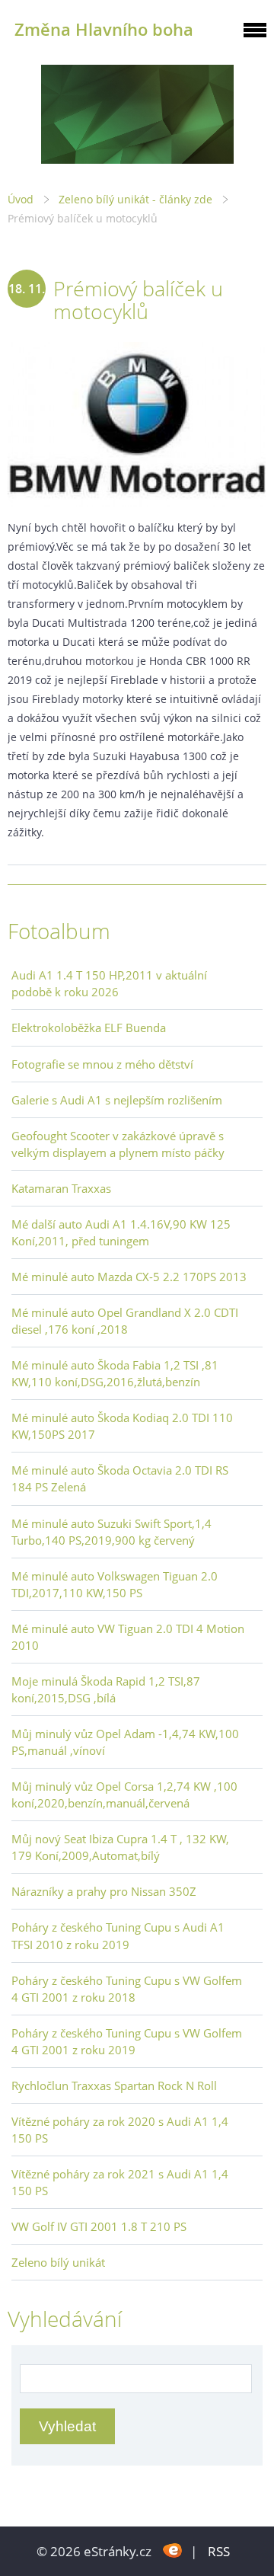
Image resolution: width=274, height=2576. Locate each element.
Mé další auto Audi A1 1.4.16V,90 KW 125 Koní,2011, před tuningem (121, 1232)
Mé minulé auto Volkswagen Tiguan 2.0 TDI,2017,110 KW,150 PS (115, 1584)
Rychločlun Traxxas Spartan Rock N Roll (114, 2085)
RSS (219, 2551)
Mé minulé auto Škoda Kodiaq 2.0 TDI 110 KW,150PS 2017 (122, 1426)
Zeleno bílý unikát (58, 2262)
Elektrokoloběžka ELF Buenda (89, 1028)
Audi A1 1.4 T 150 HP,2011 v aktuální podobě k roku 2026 (109, 983)
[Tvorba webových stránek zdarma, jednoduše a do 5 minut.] (172, 2550)
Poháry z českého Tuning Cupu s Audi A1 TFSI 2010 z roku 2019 (118, 1935)
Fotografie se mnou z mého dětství (102, 1064)
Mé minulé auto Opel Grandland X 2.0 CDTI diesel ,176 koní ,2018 (125, 1321)
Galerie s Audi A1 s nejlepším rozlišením (117, 1100)
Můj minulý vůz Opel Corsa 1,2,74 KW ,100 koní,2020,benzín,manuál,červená (124, 1795)
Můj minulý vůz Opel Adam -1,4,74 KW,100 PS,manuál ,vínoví (125, 1742)
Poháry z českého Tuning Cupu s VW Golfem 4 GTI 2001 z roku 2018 (127, 1989)
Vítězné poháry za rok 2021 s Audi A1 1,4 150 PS (120, 2182)
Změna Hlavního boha (104, 29)
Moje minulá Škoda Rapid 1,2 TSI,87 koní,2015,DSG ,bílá (106, 1689)
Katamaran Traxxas (61, 1188)
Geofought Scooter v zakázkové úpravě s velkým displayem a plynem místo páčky (118, 1144)
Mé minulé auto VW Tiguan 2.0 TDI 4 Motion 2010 (128, 1637)
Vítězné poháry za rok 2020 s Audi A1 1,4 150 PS (120, 2130)
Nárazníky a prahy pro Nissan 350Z (104, 1891)
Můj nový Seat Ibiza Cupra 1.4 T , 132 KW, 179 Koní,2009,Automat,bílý (120, 1847)
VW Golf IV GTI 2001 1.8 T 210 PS (99, 2226)
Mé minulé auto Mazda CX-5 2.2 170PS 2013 (129, 1277)
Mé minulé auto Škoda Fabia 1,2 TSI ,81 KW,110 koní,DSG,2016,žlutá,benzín (115, 1373)
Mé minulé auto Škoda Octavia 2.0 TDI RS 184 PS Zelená (120, 1478)
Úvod (21, 199)
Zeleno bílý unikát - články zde (135, 199)
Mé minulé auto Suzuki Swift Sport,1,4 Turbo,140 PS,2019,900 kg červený (112, 1532)
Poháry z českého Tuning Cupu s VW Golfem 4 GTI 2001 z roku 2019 (127, 2041)
